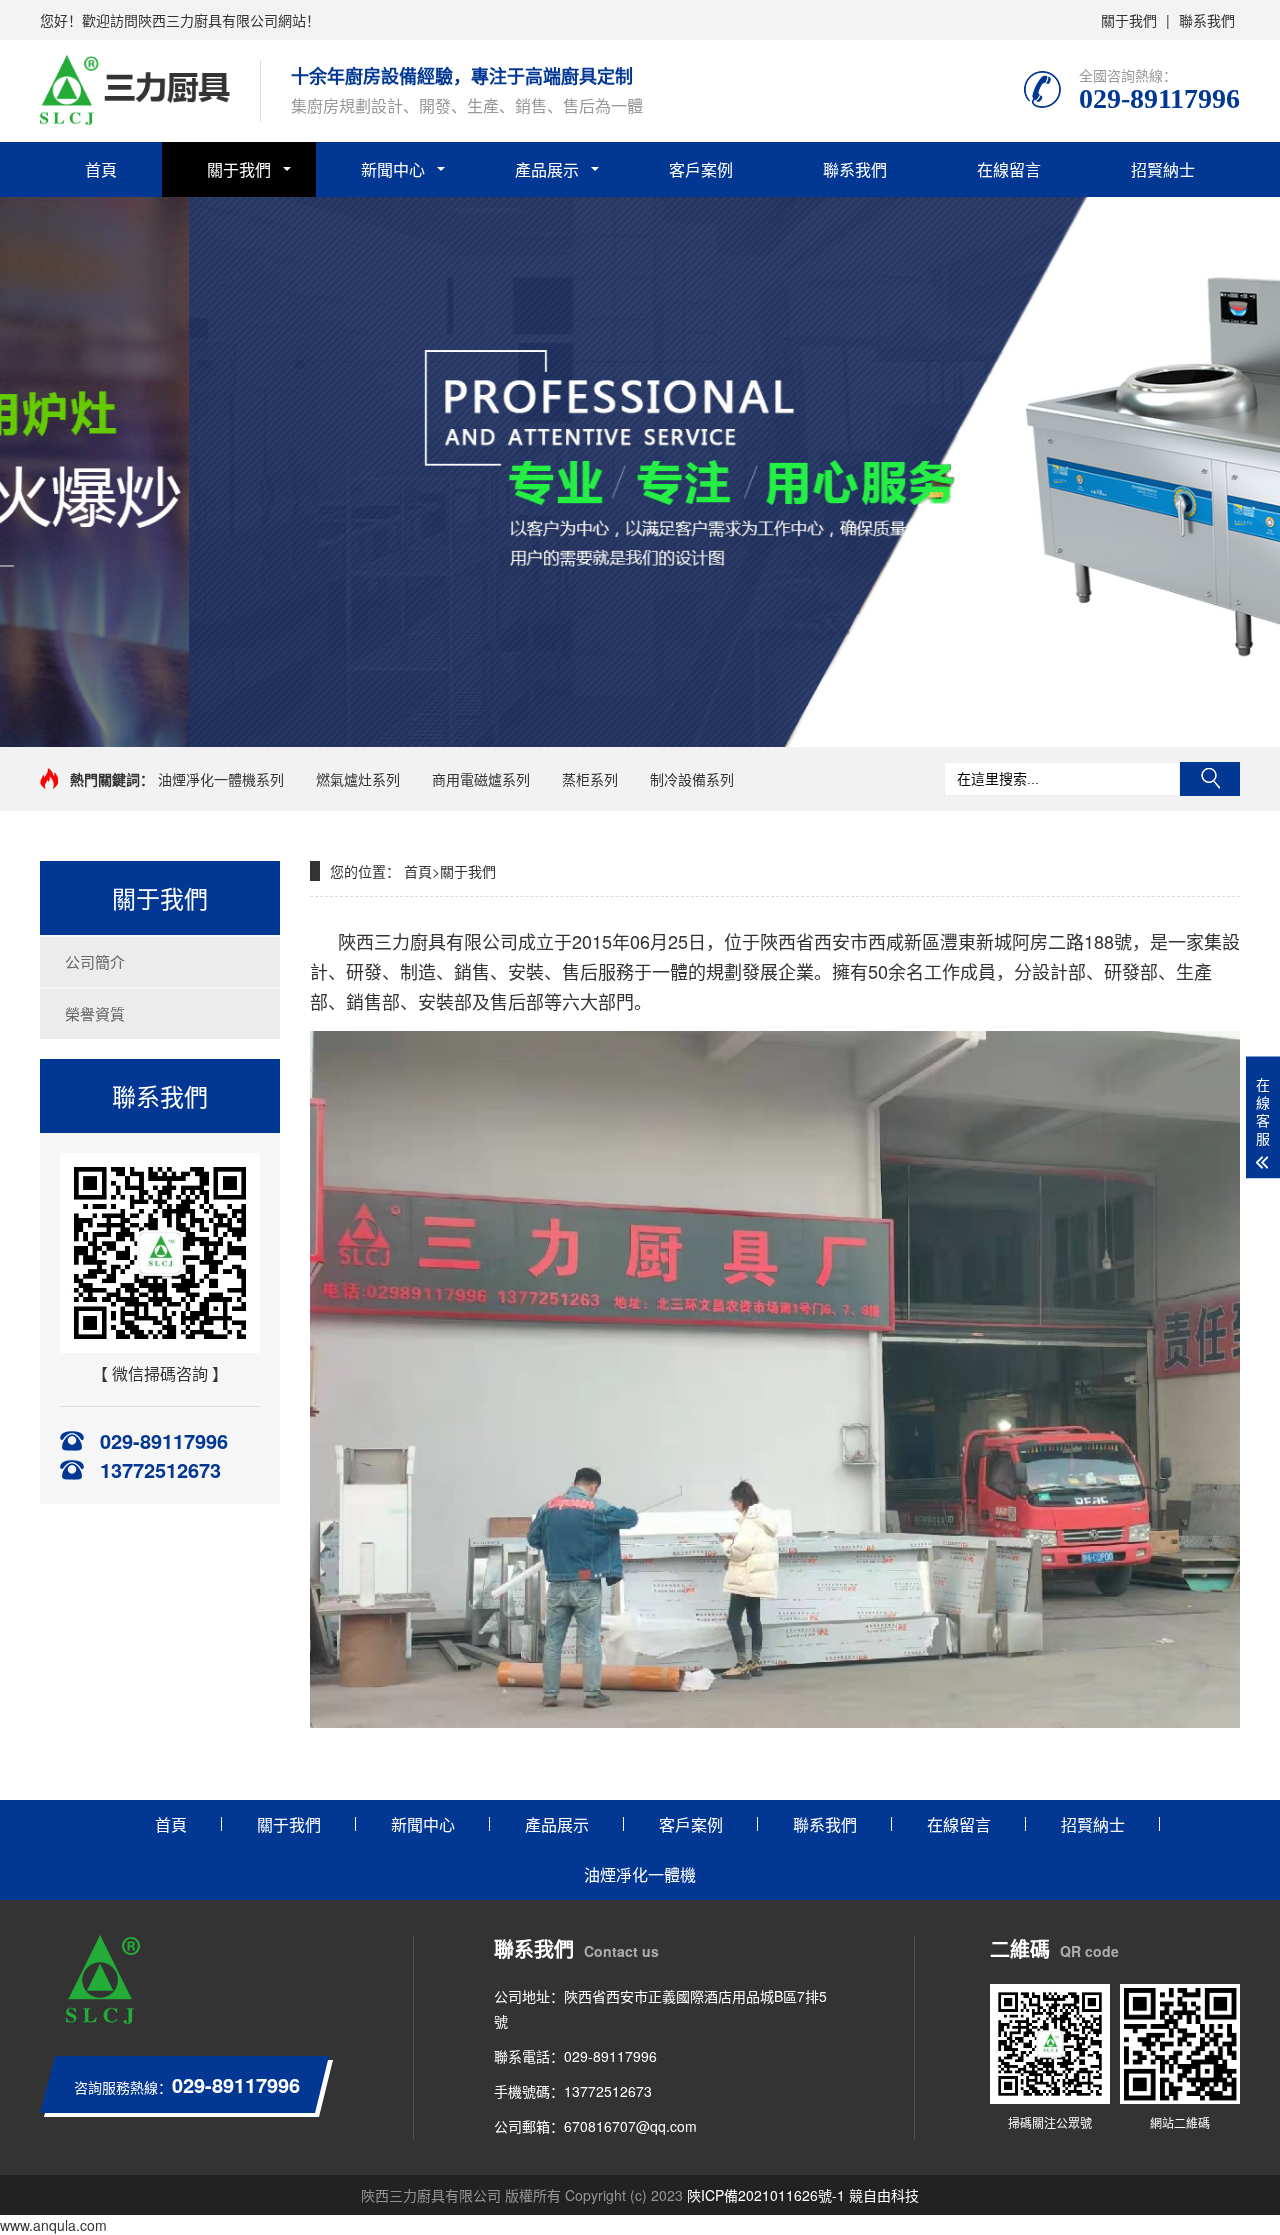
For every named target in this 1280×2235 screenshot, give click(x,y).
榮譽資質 (95, 1013)
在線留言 (1009, 169)
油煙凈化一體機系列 (221, 779)
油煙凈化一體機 (640, 1874)
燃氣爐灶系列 (358, 779)
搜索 (1210, 779)
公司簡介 (95, 961)
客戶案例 (701, 169)
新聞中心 (393, 169)
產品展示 (547, 169)
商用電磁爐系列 (481, 779)
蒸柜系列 (590, 779)
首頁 (101, 169)
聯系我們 (1207, 20)
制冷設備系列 (692, 779)
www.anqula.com (53, 2225)
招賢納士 (1163, 169)
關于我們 (1129, 20)
